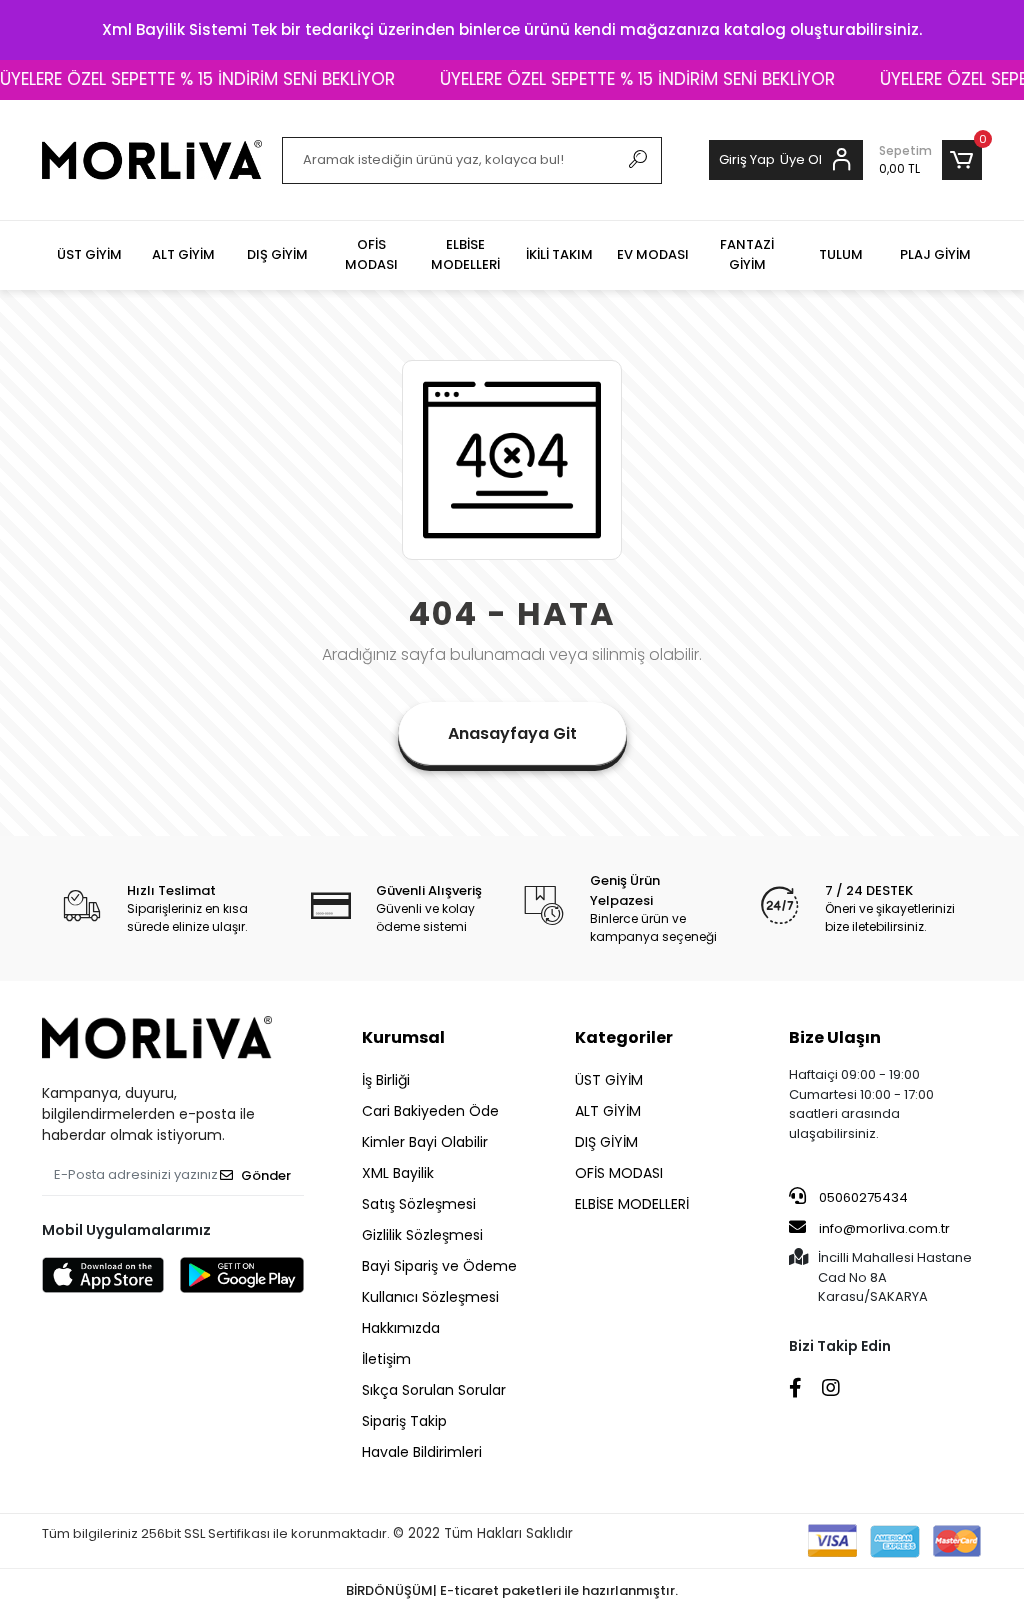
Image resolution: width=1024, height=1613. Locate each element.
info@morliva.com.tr (884, 1228)
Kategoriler (624, 1037)
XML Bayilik (398, 1173)
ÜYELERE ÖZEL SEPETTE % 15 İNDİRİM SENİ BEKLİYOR (622, 79)
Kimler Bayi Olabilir (425, 1142)
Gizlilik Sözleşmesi (422, 1235)
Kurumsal (403, 1037)
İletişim (386, 1359)
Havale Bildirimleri (422, 1452)
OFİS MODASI (619, 1173)
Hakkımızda (401, 1328)
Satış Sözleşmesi (419, 1204)
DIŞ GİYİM (606, 1142)
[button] (930, 160)
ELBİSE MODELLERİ (632, 1204)
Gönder (266, 1175)
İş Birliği (386, 1080)
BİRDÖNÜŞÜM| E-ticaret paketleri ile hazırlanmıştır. (512, 1590)
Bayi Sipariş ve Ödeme (439, 1266)
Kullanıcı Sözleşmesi (430, 1297)
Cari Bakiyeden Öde (430, 1111)
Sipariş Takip (404, 1421)
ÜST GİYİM (609, 1080)
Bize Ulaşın (835, 1037)
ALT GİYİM (608, 1111)
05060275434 (862, 1197)
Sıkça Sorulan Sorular (434, 1390)
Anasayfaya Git (512, 733)
